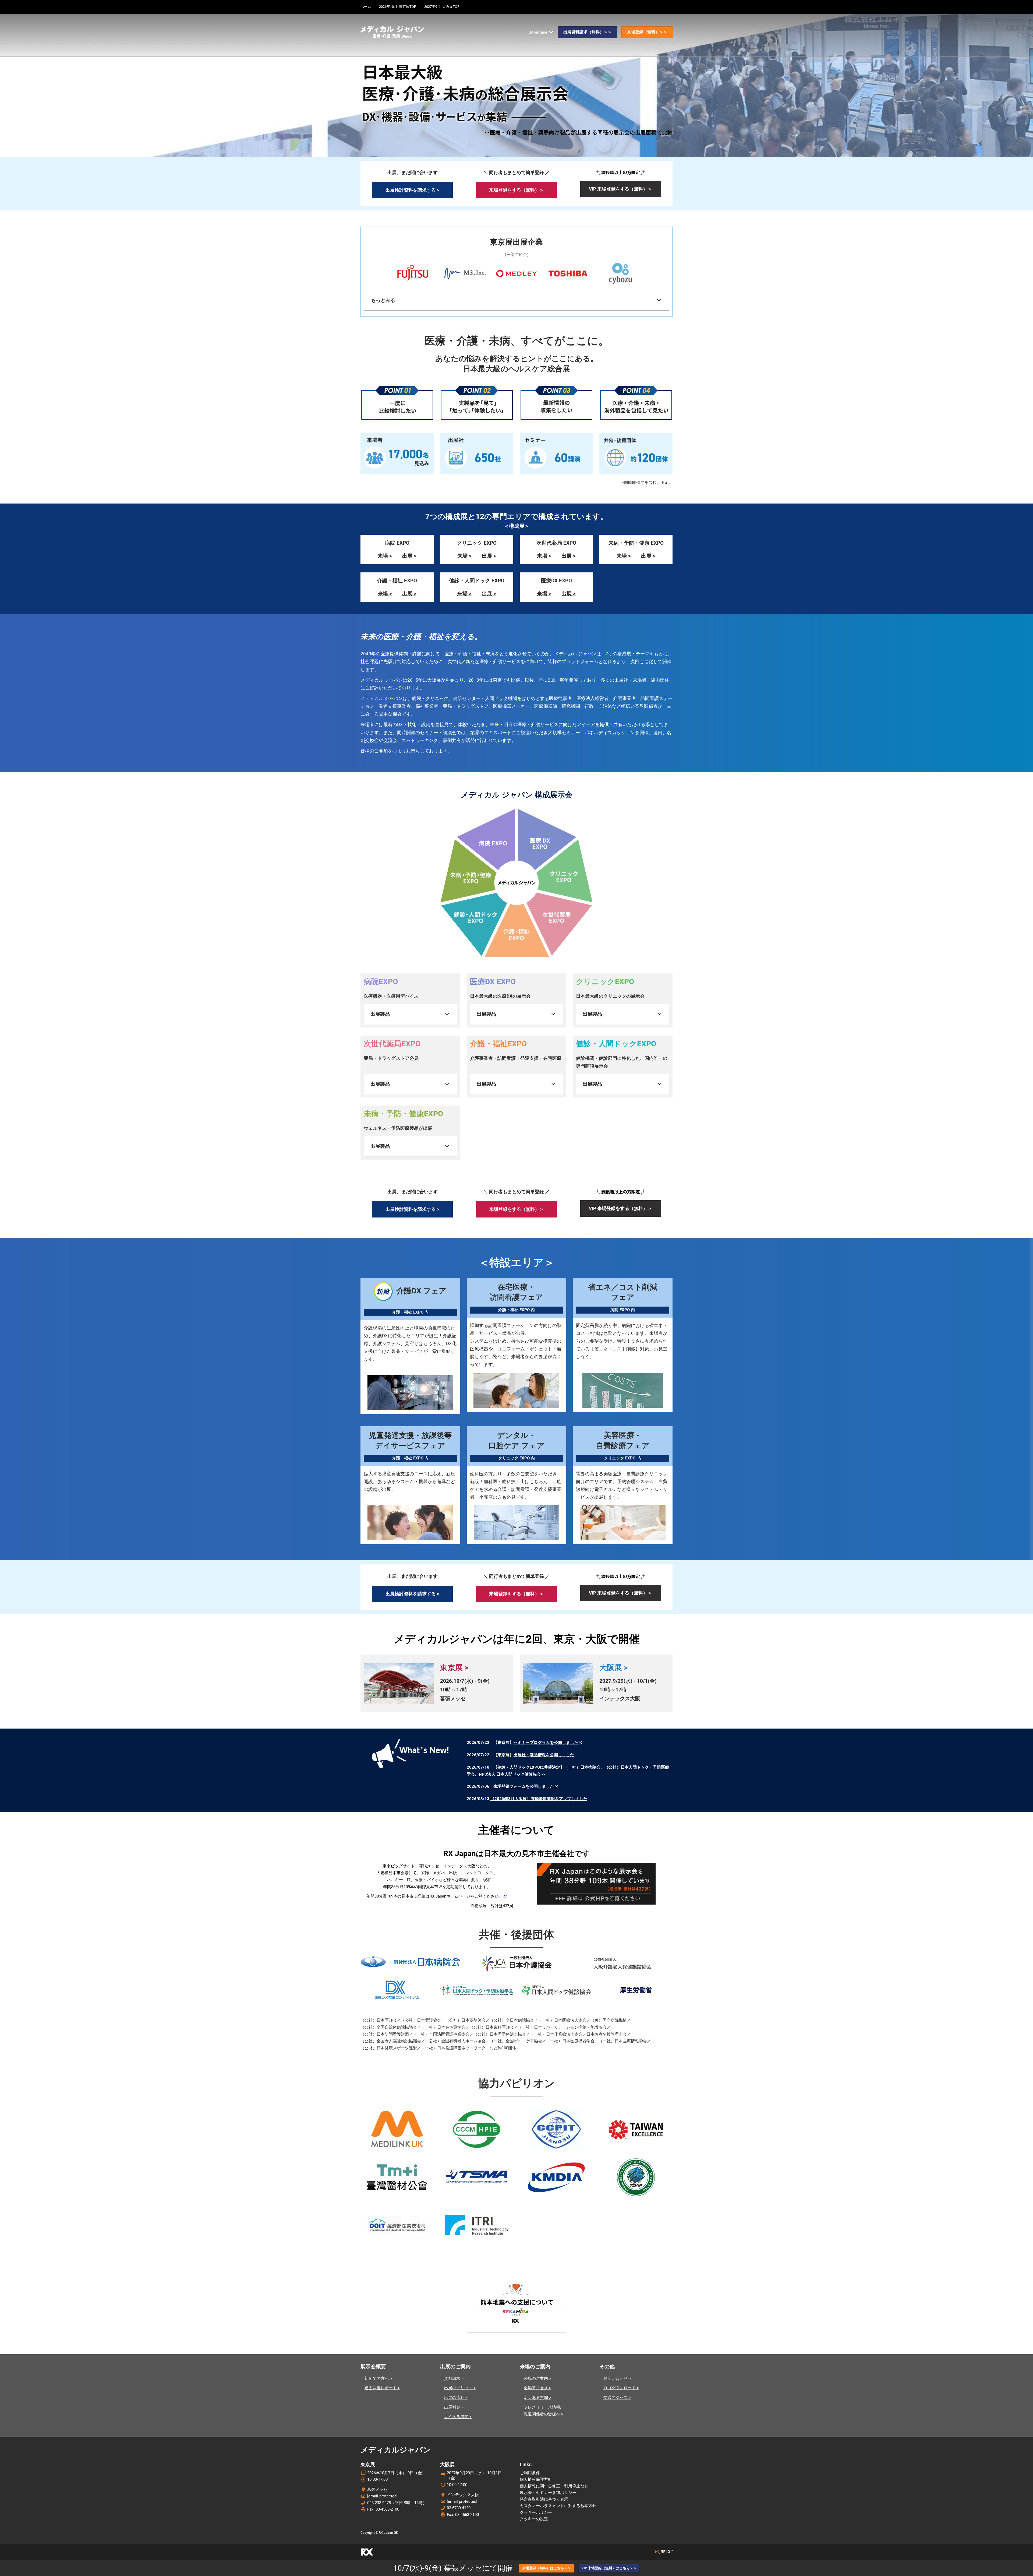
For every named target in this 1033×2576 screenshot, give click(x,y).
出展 (487, 556)
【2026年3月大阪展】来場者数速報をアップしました (539, 1799)
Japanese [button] (538, 32)
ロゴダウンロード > (621, 2388)
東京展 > (454, 1668)
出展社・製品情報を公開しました (544, 1755)
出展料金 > (454, 2407)
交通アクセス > (617, 2398)
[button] (588, 32)
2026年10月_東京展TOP (398, 7)
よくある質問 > (458, 2417)
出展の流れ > (456, 2398)
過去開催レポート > (382, 2388)
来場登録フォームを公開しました (524, 1786)
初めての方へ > (378, 2378)
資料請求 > (454, 2378)
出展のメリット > (460, 2388)
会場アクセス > (537, 2388)
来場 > (385, 556)
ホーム (366, 7)
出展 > (409, 556)
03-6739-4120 (459, 2508)
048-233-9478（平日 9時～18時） (397, 2503)
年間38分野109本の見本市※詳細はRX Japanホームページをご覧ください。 (435, 1896)
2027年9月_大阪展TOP (442, 7)
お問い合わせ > (617, 2378)
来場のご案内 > (537, 2378)
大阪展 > (613, 1668)
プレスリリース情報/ (543, 2407)
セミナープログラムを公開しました (546, 1743)
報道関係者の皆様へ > (544, 2414)
